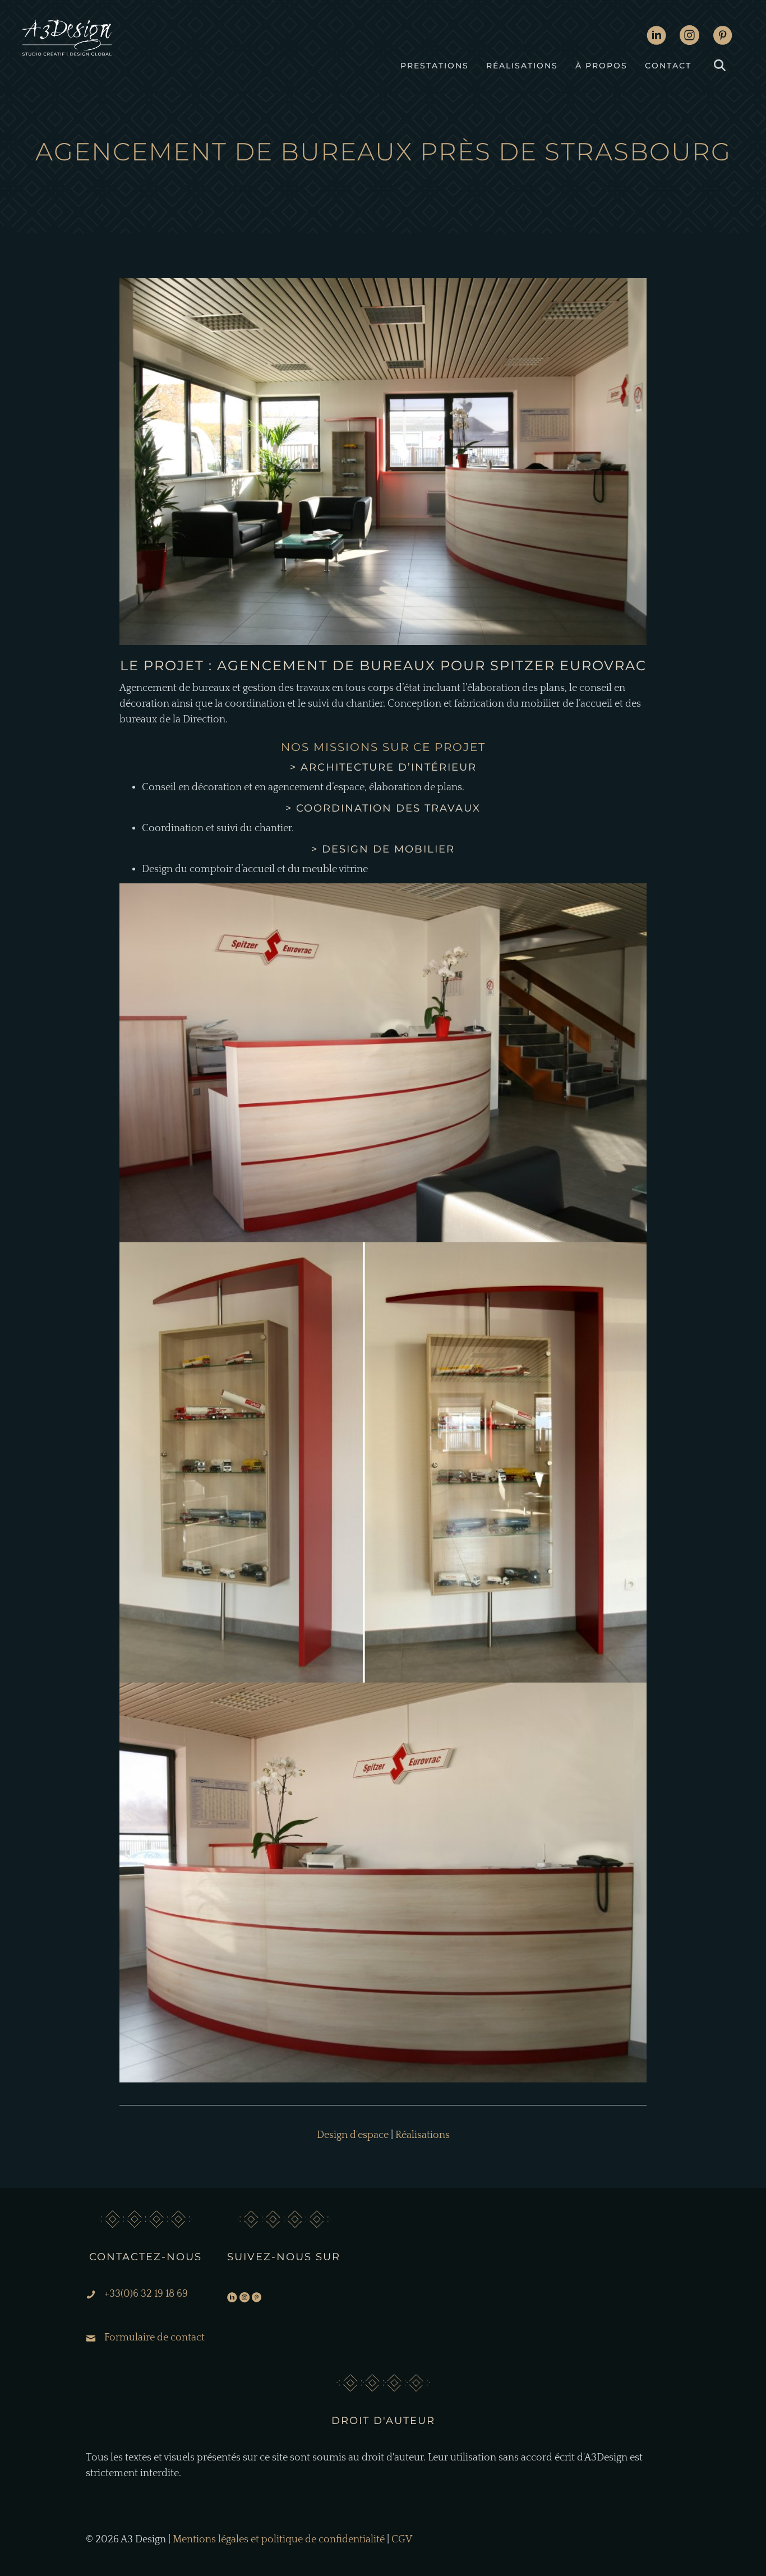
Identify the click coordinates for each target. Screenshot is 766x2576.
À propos (601, 66)
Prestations (435, 66)
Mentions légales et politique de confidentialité (279, 2540)
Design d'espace (334, 181)
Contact (668, 66)
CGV (402, 2540)
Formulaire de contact (154, 2338)
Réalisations (522, 66)
